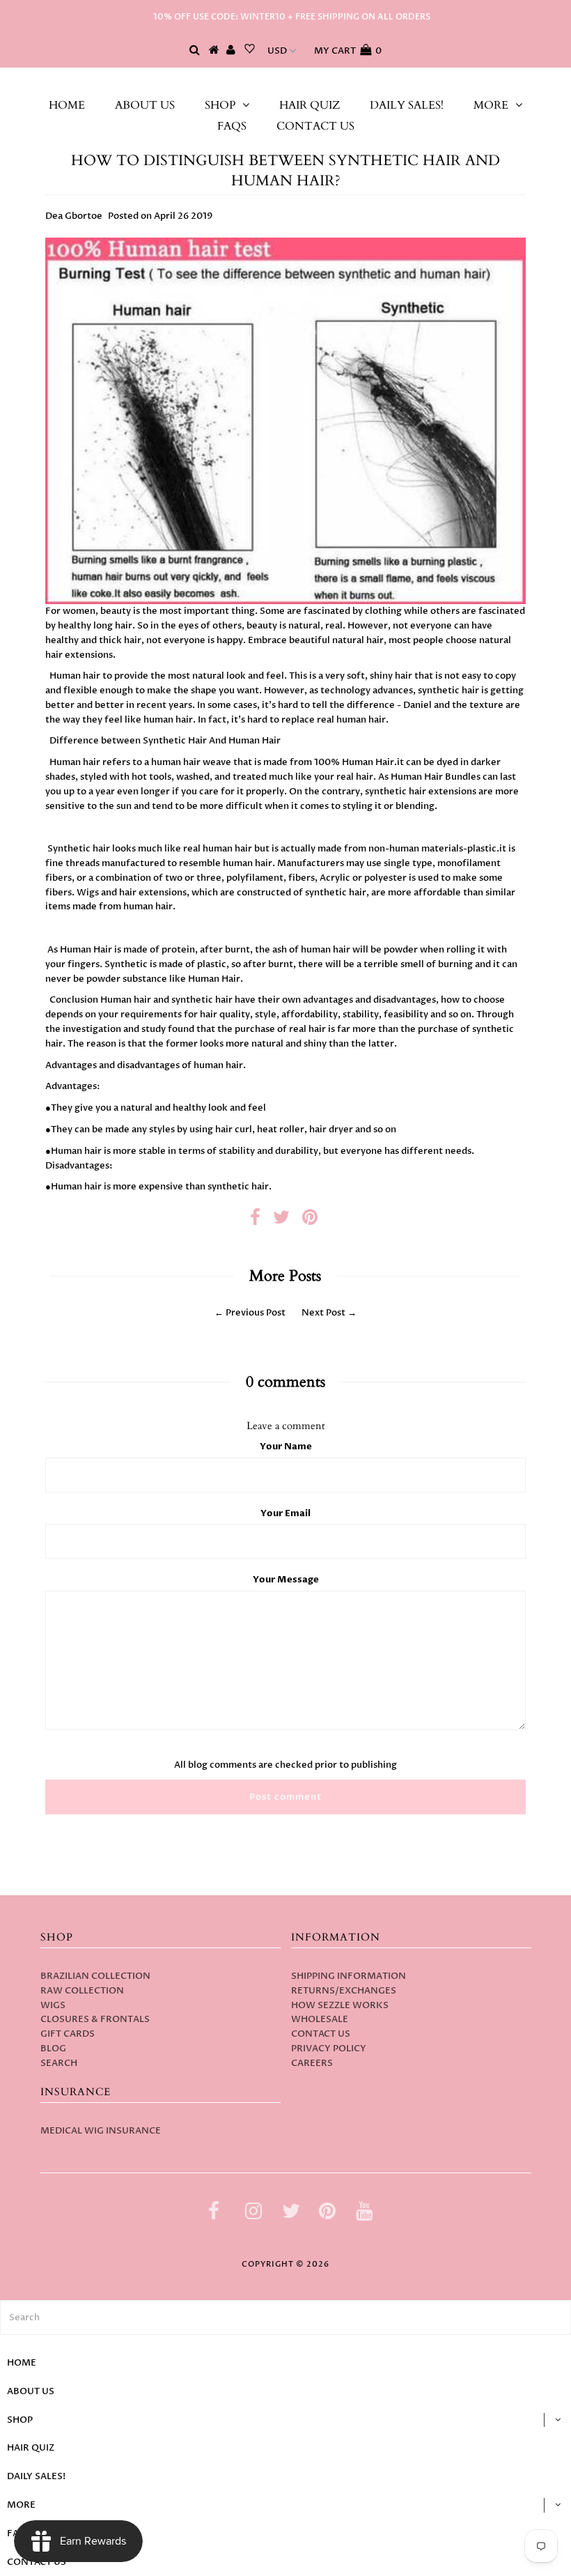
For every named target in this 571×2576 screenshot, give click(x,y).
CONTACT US (315, 126)
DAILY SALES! (407, 105)
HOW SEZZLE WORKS (340, 2005)
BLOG (53, 2049)
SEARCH (59, 2063)
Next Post (323, 1313)
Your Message (286, 1580)
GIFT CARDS (68, 2034)
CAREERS (312, 2063)
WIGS (53, 2005)
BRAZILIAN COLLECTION (95, 1976)
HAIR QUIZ (310, 105)
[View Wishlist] (250, 51)
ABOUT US (145, 105)
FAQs (232, 126)
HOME (67, 105)
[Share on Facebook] (255, 1221)
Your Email (285, 1513)
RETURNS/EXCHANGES (344, 1991)
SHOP (220, 105)
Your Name (286, 1447)
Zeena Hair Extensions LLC (286, 82)
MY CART (348, 51)
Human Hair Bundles (436, 777)
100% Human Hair (354, 762)
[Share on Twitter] (281, 1221)
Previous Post (256, 1313)
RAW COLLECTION (82, 1991)
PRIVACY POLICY (329, 2049)
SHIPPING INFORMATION (349, 1976)
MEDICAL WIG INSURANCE (101, 2131)
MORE (491, 105)
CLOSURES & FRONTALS (95, 2019)
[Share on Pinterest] (310, 1221)
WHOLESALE (320, 2019)
